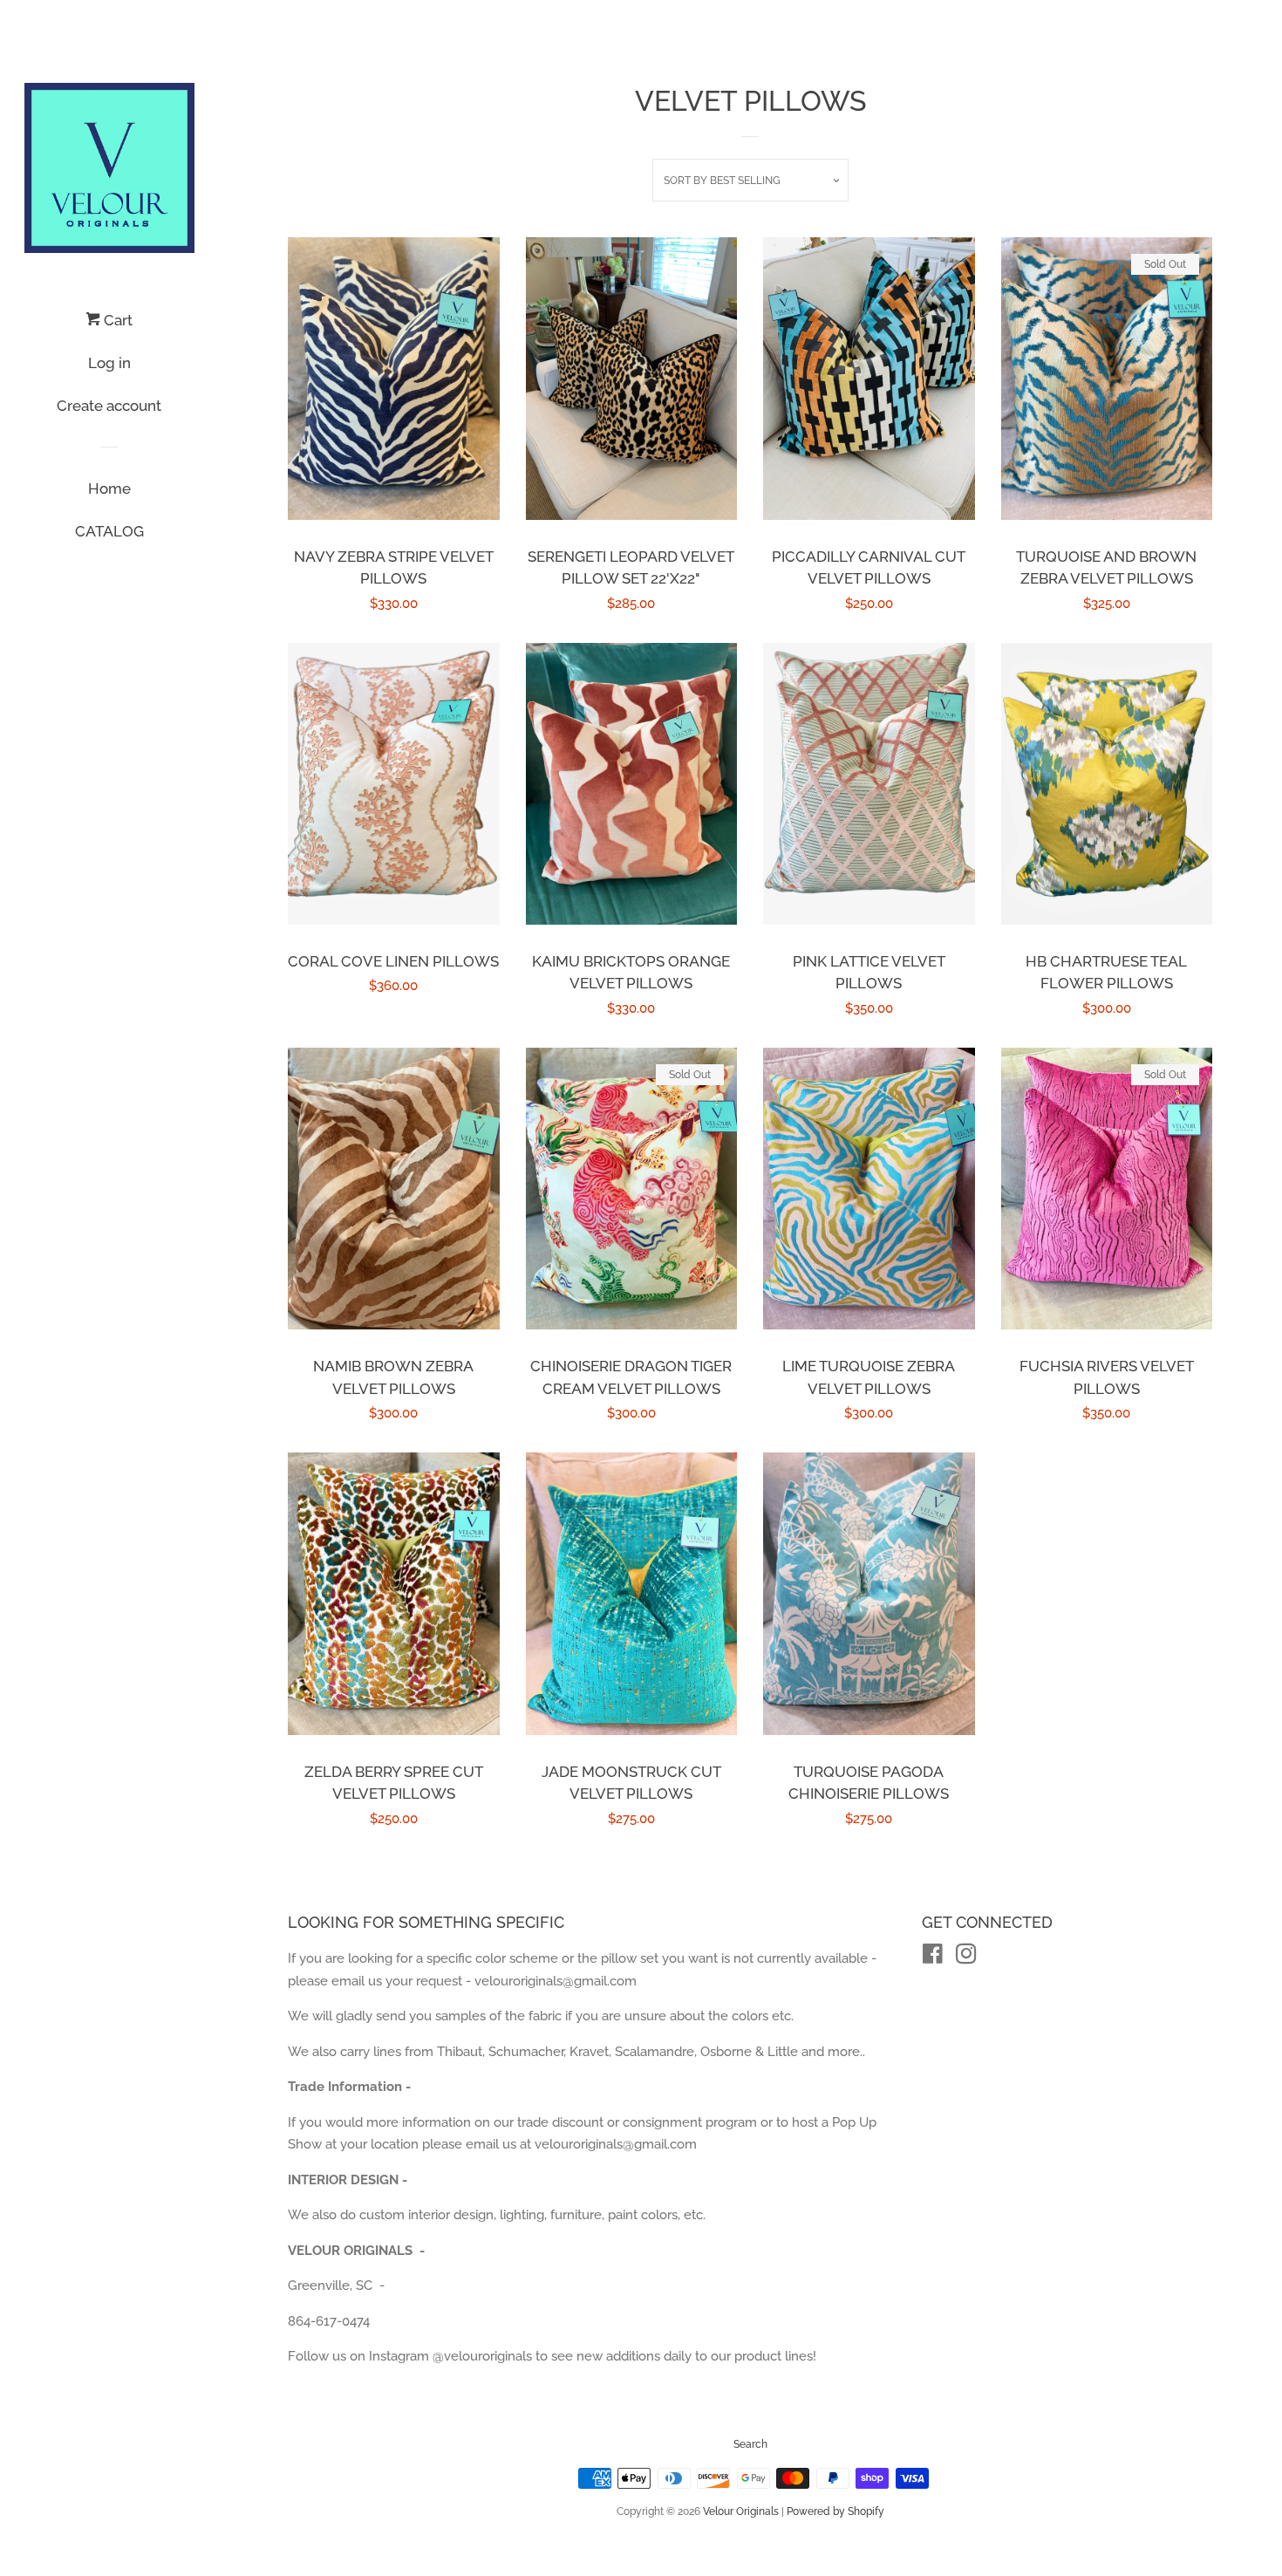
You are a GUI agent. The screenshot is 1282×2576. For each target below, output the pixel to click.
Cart (116, 320)
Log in (109, 363)
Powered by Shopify (835, 2511)
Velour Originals (741, 2511)
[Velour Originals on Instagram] (966, 1958)
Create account (109, 406)
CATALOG (109, 531)
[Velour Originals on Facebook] (933, 1958)
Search (750, 2444)
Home (109, 489)
